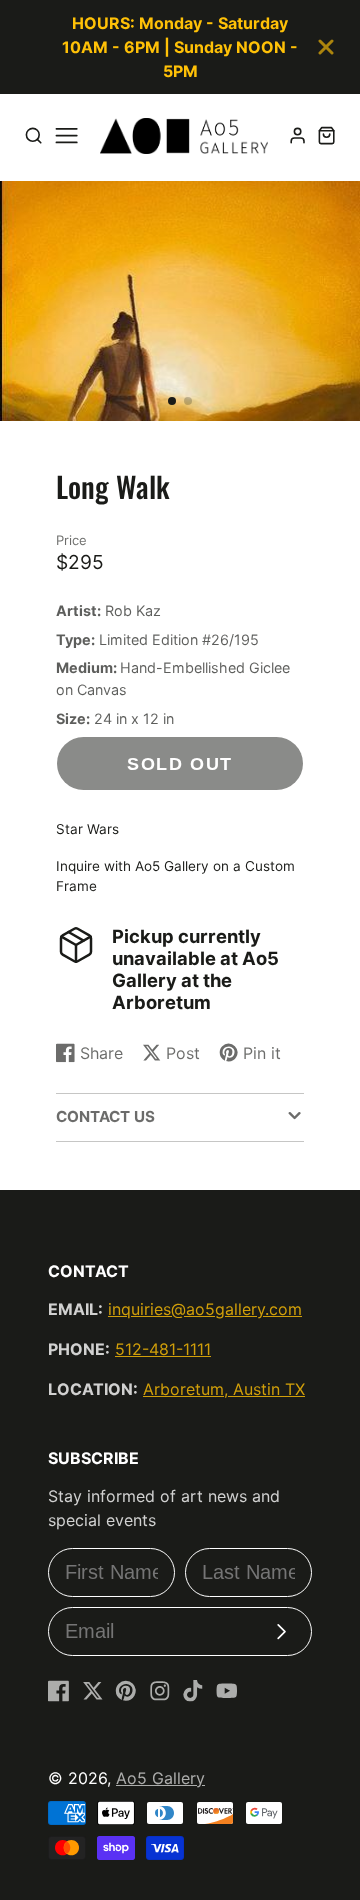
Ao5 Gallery (160, 1778)
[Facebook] (59, 1691)
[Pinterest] (126, 1691)
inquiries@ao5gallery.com (205, 1309)
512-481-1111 (163, 1349)
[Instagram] (160, 1691)
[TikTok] (193, 1691)
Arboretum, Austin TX (224, 1389)
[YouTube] (227, 1691)
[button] (172, 401)
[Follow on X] (93, 1691)
